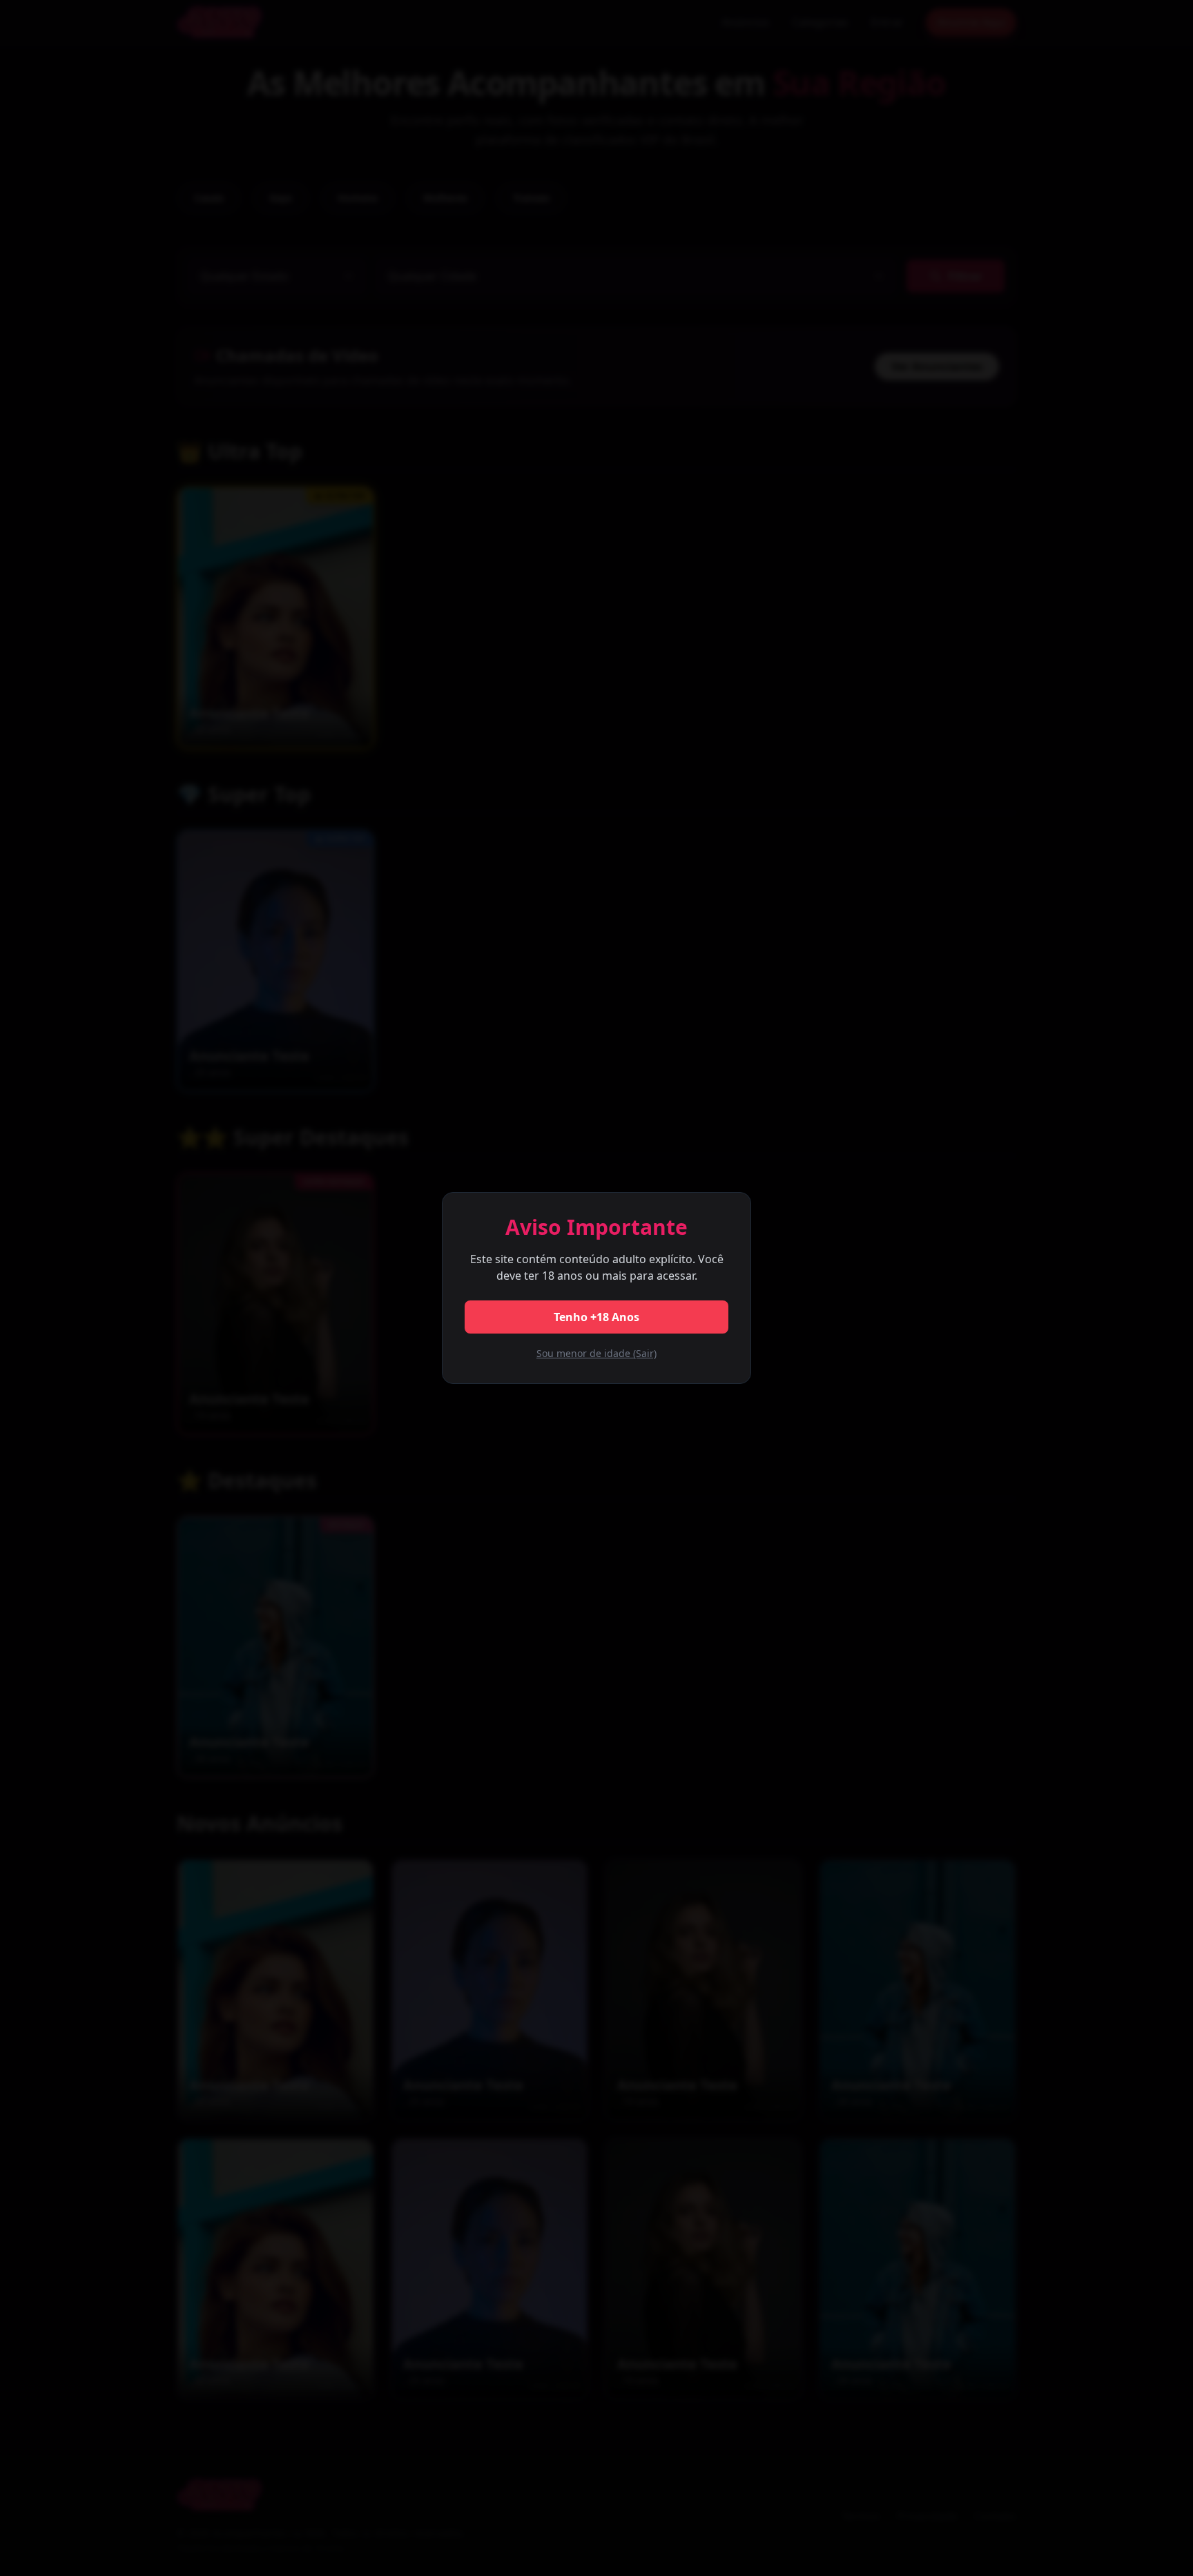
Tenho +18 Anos (596, 1317)
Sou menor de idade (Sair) (596, 1353)
